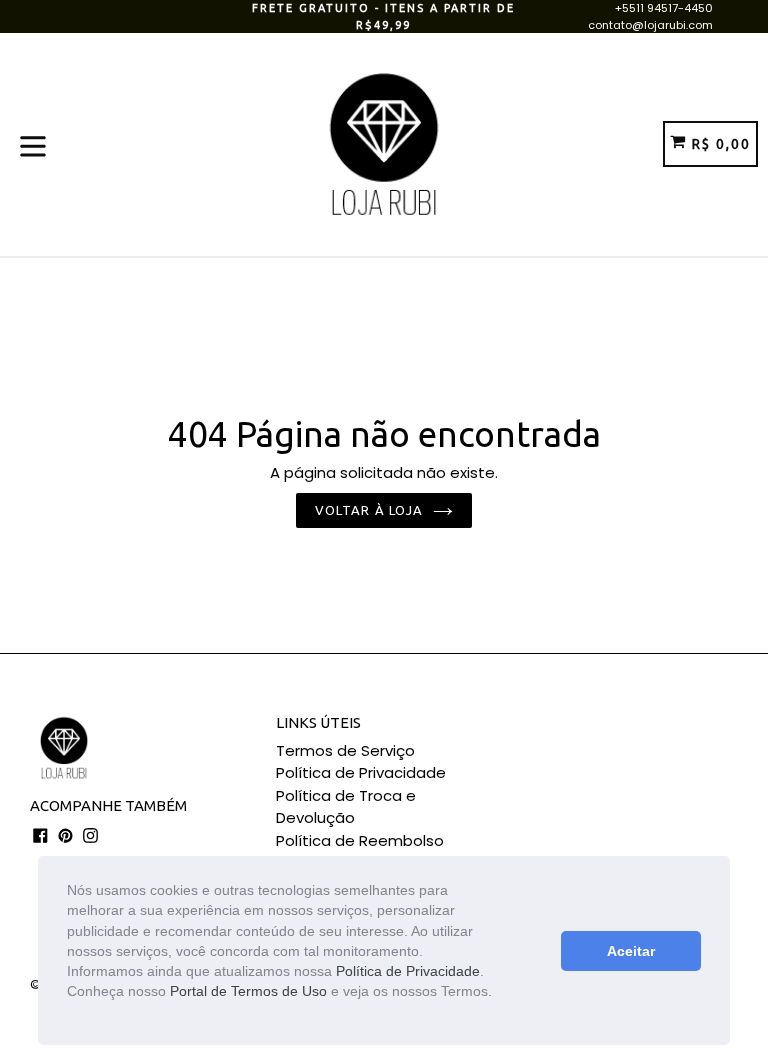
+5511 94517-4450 (664, 8)
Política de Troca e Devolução (346, 807)
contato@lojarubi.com (650, 25)
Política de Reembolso (360, 840)
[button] (70, 1013)
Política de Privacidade (408, 971)
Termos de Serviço (345, 750)
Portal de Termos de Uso (248, 991)
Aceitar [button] (631, 951)
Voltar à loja (369, 510)
